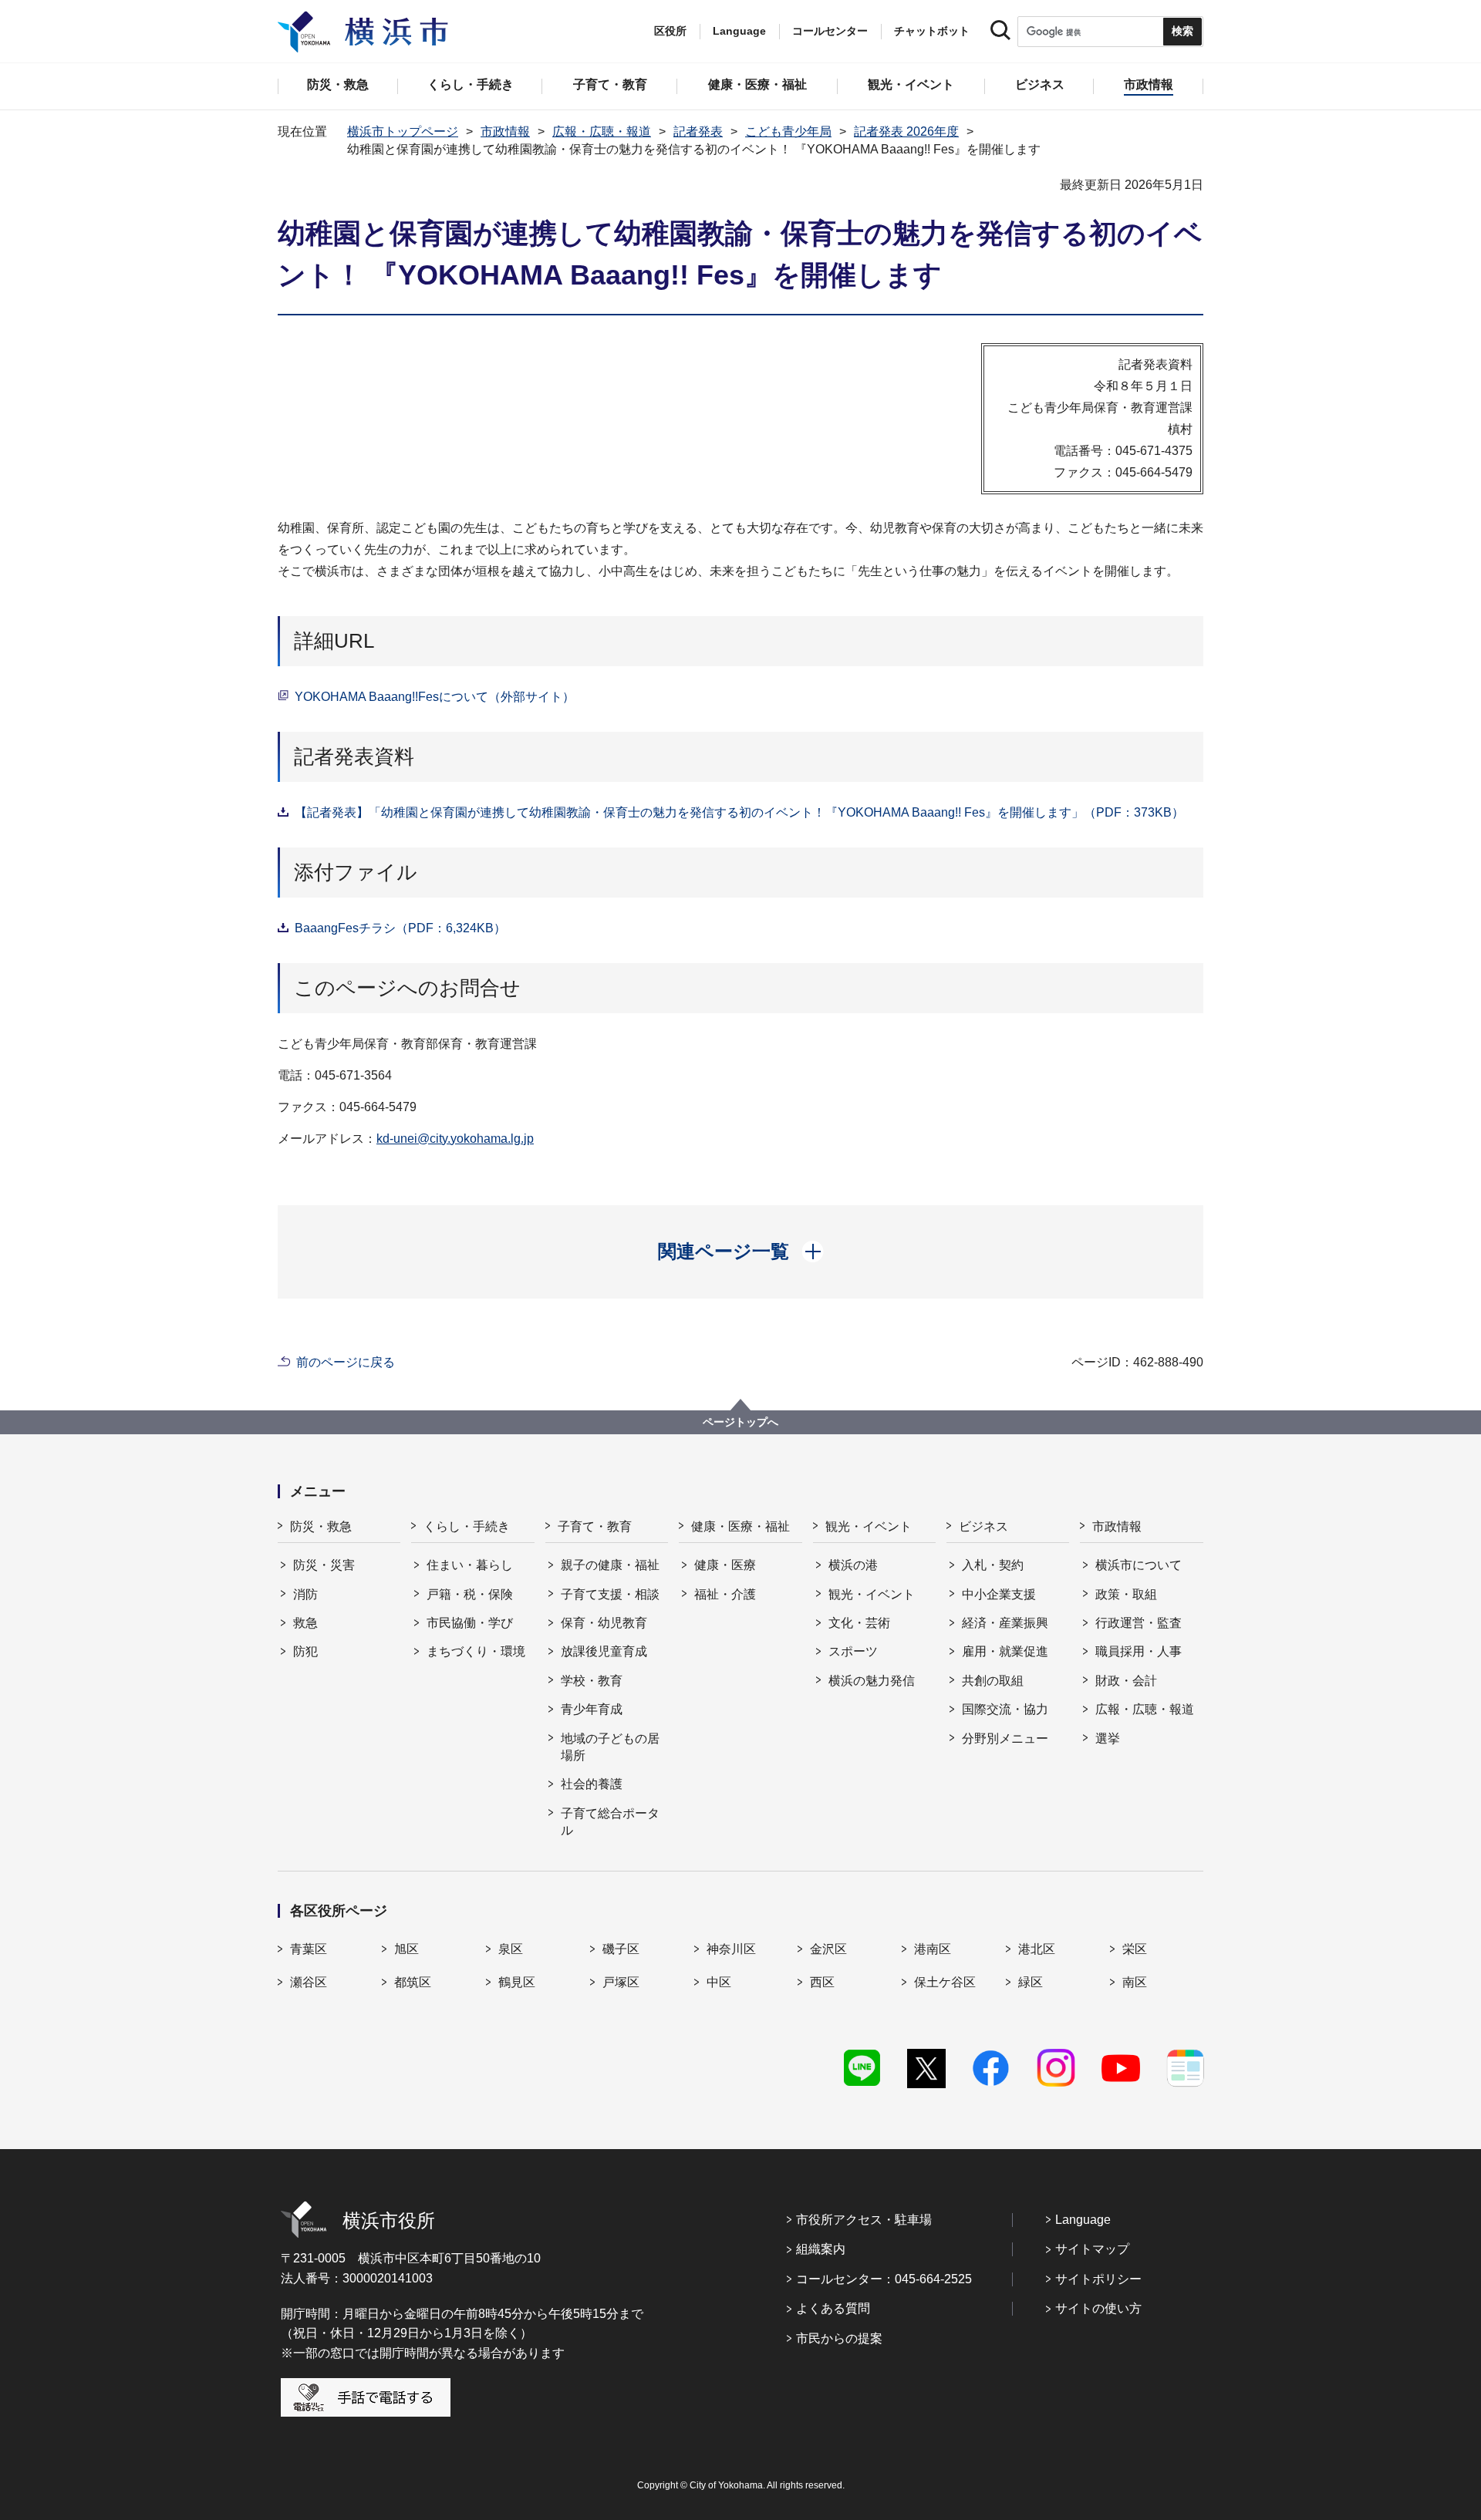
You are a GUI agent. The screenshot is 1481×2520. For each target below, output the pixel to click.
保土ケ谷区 (945, 1982)
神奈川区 (731, 1949)
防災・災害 (324, 1565)
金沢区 (828, 1949)
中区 (719, 1982)
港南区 (933, 1949)
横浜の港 (853, 1565)
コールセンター (830, 31)
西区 (822, 1982)
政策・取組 (1126, 1594)
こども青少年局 (788, 131)
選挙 (1108, 1738)
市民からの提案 (839, 2338)
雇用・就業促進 (1005, 1651)
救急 (305, 1623)
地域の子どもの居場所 (610, 1747)
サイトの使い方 (1098, 2308)
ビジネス (983, 1526)
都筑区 (413, 1982)
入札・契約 (993, 1565)
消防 (305, 1594)
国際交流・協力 (1005, 1709)
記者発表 (698, 131)
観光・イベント (869, 1526)
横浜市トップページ (403, 131)
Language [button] (739, 31)
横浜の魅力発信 (872, 1681)
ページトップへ (740, 1422)
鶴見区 (517, 1982)
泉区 (511, 1949)
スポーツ (853, 1651)
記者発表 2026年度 (906, 131)
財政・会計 (1126, 1681)
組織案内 (821, 2249)
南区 (1135, 1982)
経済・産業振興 (1005, 1623)
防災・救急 (321, 1526)
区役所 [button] (670, 31)
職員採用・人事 (1139, 1651)
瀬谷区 (309, 1982)
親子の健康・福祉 (610, 1565)
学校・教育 (592, 1681)
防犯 (305, 1651)
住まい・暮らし (470, 1565)
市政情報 (505, 131)
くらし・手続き (467, 1526)
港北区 (1037, 1949)
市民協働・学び (470, 1623)
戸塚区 (621, 1982)
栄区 (1135, 1949)
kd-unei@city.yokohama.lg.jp (455, 1139)
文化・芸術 (859, 1623)
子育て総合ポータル (610, 1822)
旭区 (407, 1949)
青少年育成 (592, 1709)
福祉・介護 (725, 1594)
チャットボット (932, 31)
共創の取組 (993, 1681)
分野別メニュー (1005, 1738)
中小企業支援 (999, 1594)
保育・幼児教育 (604, 1623)
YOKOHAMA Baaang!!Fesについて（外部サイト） (435, 697)
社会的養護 (592, 1784)
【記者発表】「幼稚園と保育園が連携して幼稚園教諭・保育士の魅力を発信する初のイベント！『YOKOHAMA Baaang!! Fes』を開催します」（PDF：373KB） (739, 812)
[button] (741, 1252)
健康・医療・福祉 (740, 1526)
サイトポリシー (1098, 2279)
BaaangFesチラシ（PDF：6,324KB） (400, 928)
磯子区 (621, 1949)
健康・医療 (725, 1565)
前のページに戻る (346, 1362)
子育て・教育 (595, 1526)
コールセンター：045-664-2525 (884, 2279)
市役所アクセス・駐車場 (864, 2220)
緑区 (1031, 1982)
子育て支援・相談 (610, 1594)
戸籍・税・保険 (470, 1594)
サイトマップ (1092, 2249)
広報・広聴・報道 (602, 131)
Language (1083, 2220)
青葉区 (309, 1949)
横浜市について (1139, 1565)
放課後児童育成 (604, 1651)
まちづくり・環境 (476, 1651)
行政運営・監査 (1139, 1623)
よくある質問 (833, 2308)
